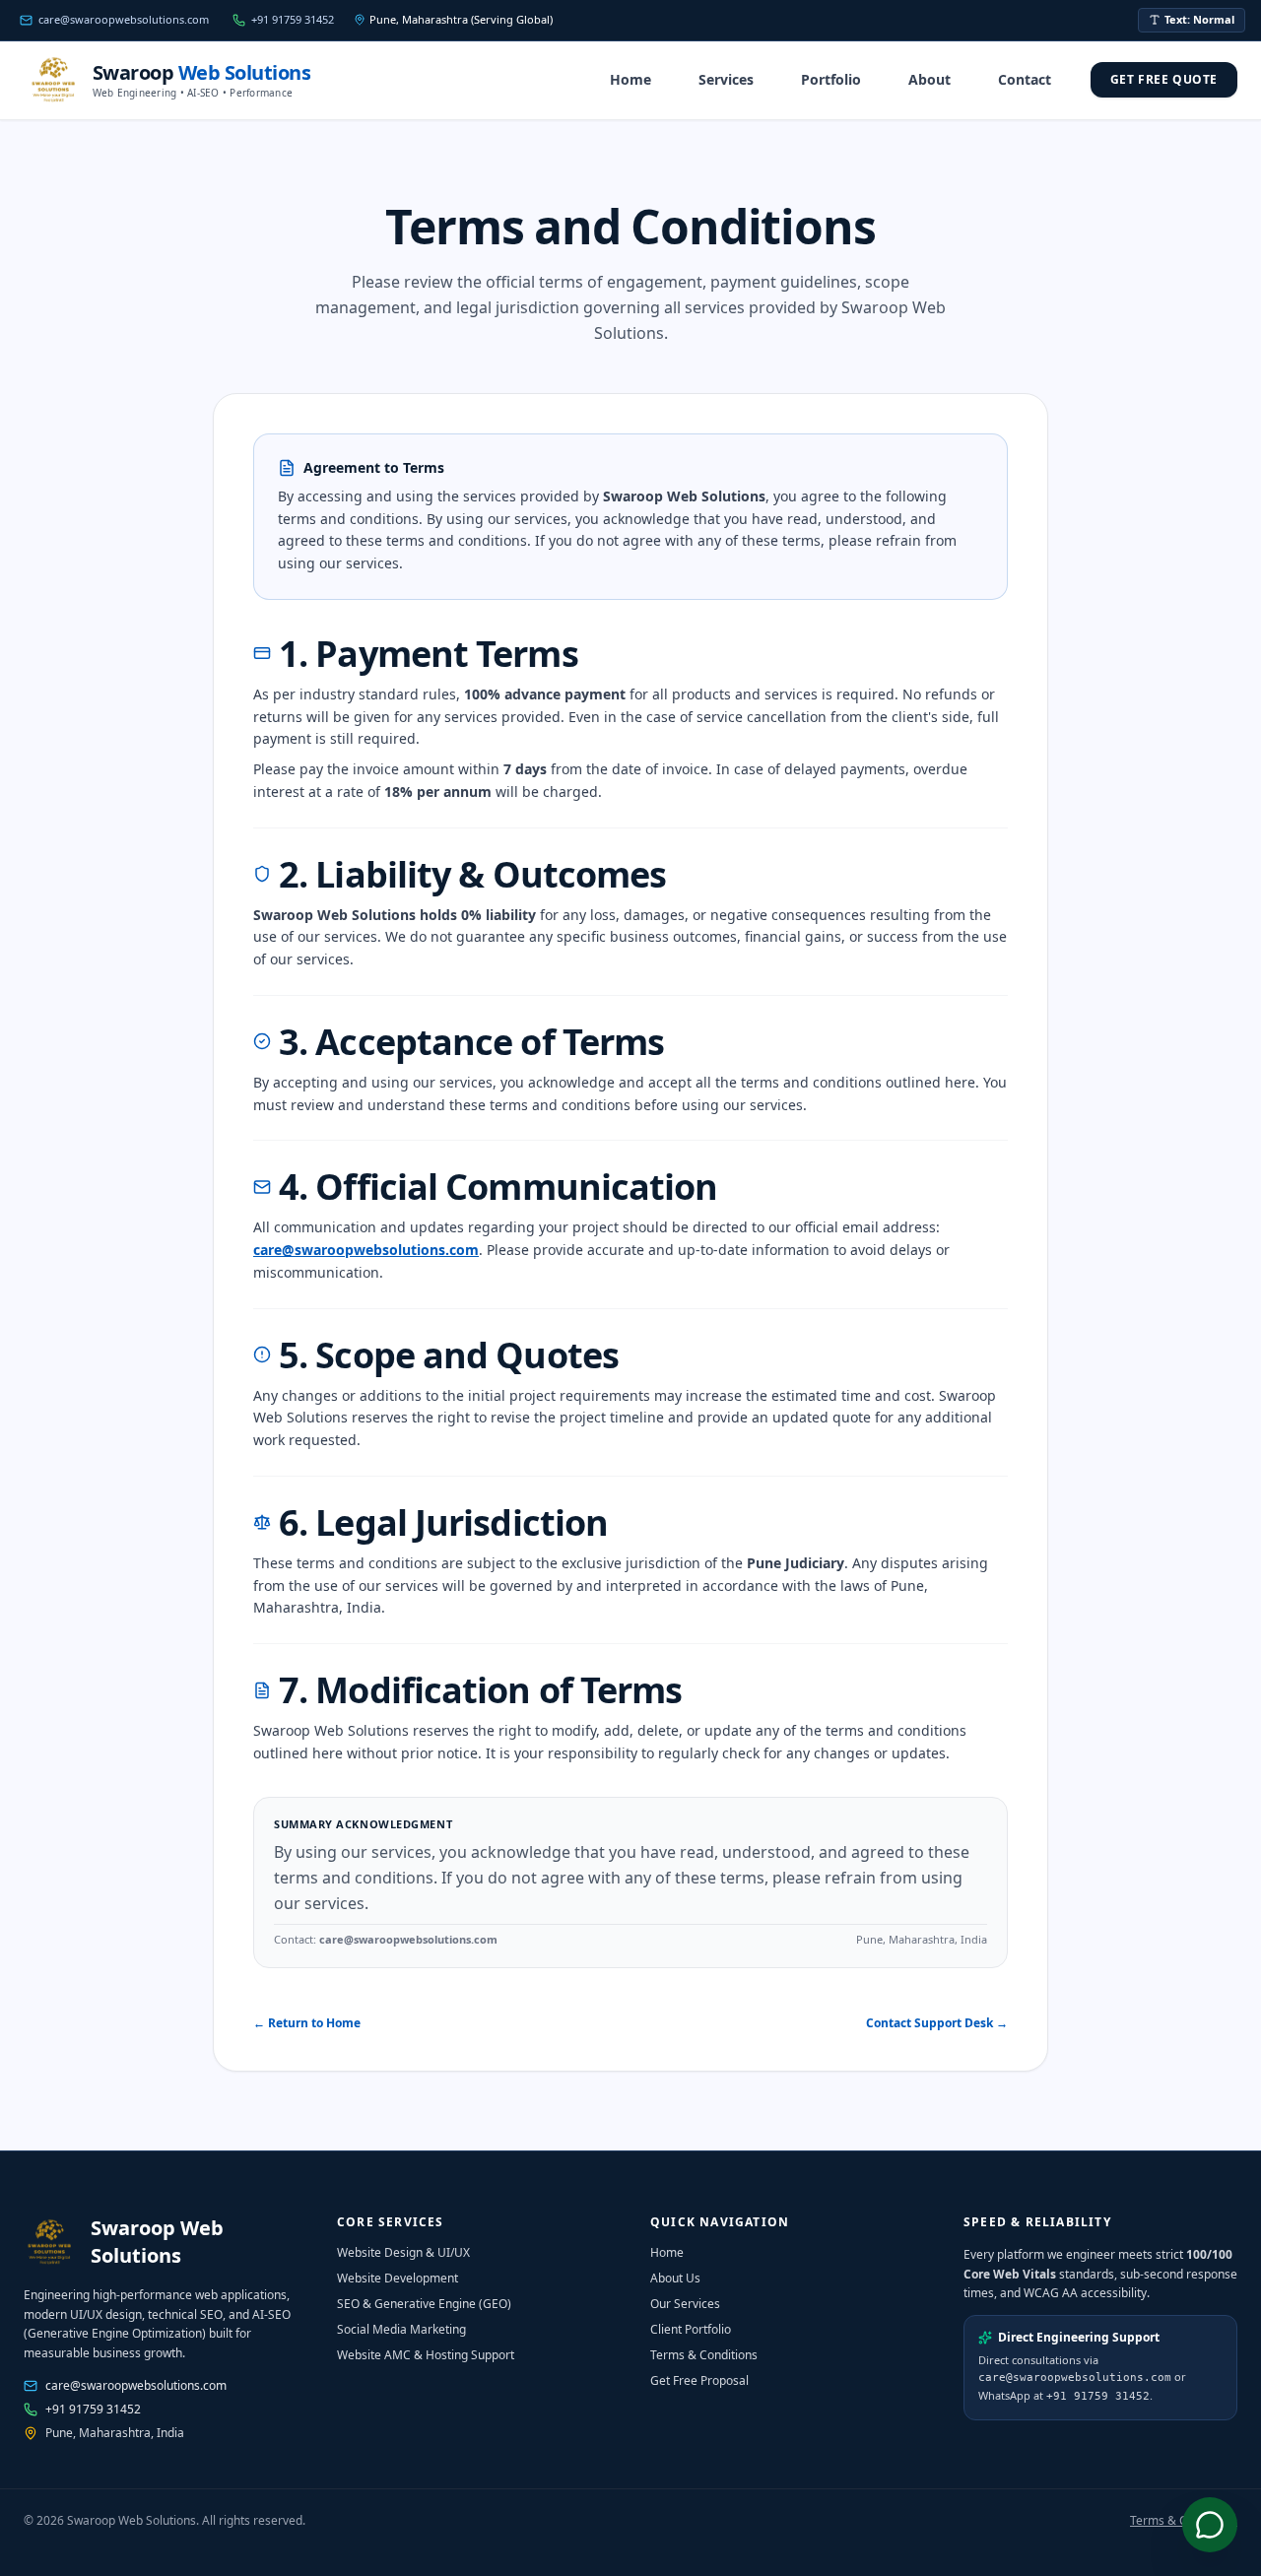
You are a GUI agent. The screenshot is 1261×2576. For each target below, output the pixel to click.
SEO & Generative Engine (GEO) (424, 2304)
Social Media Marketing (401, 2329)
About (929, 79)
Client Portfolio (691, 2329)
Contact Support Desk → (937, 2023)
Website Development (398, 2278)
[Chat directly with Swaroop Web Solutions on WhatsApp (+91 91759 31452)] (1210, 2525)
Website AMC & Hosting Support (426, 2355)
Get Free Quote (1164, 79)
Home (630, 79)
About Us (675, 2278)
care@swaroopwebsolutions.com (366, 1250)
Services (726, 79)
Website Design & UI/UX (403, 2252)
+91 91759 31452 (93, 2410)
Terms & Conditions (704, 2355)
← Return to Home (307, 2023)
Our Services (685, 2304)
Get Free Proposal (699, 2380)
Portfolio (831, 79)
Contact (1025, 79)
